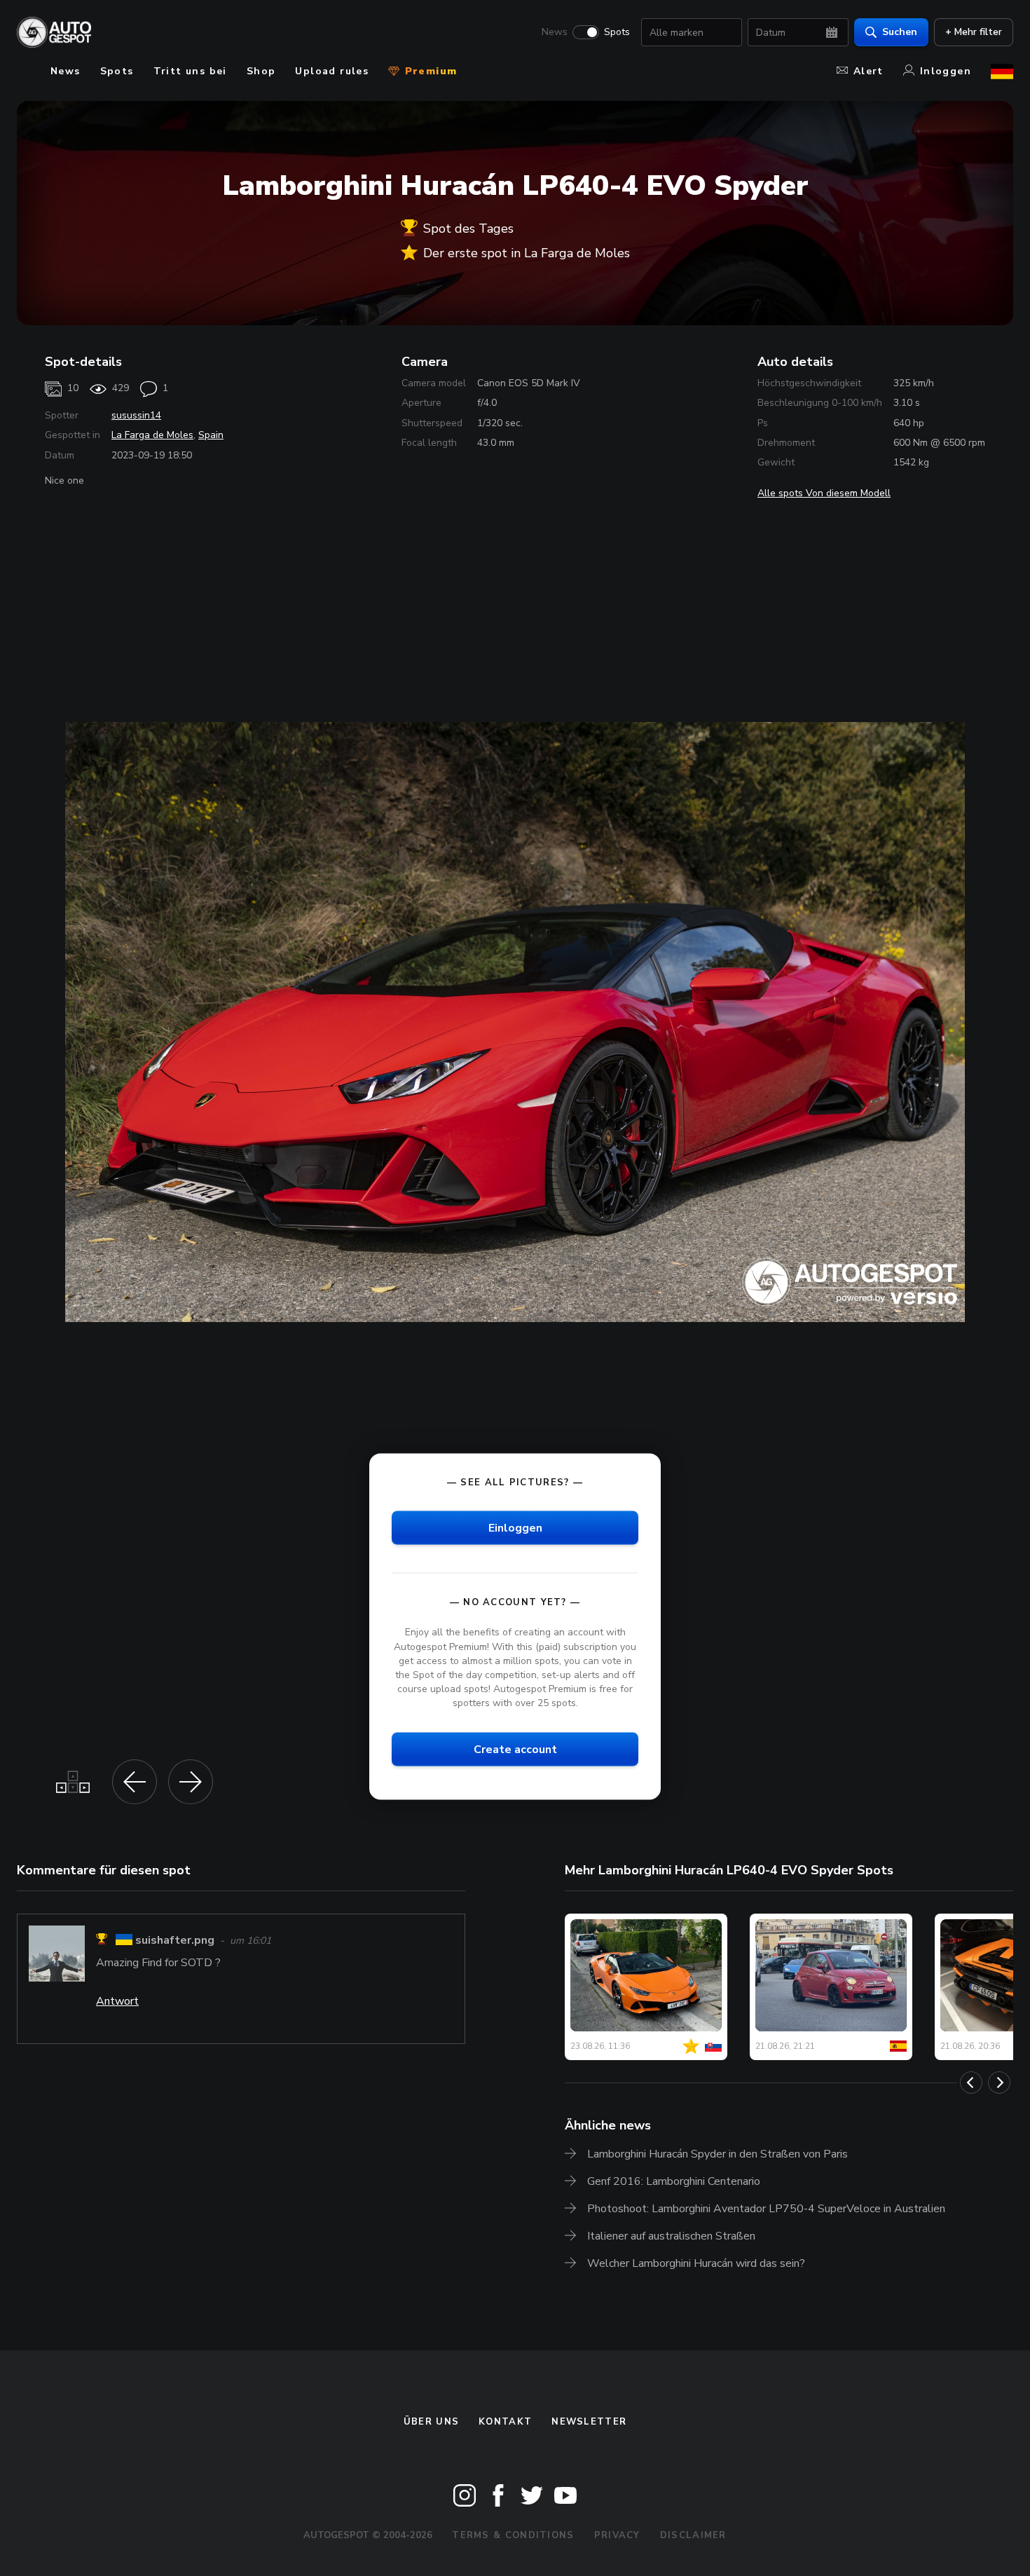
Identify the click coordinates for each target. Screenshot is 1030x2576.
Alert (868, 71)
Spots (617, 32)
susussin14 (136, 415)
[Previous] (971, 2083)
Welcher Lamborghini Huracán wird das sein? (696, 2263)
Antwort (117, 2001)
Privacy (617, 2535)
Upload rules (332, 71)
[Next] (999, 2083)
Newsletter (589, 2422)
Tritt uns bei (190, 71)
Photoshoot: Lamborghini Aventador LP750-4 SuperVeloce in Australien (766, 2209)
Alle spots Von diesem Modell (824, 493)
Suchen (900, 32)
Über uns (431, 2422)
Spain (211, 435)
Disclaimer (693, 2535)
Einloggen (515, 1528)
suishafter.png (175, 1941)
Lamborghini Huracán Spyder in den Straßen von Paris (717, 2154)
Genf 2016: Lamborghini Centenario (674, 2181)
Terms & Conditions (513, 2535)
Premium (429, 71)
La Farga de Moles (152, 435)
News (555, 32)
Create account (515, 1750)
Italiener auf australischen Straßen (671, 2236)
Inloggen (946, 71)
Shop (261, 71)
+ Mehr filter (974, 32)
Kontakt (505, 2422)
